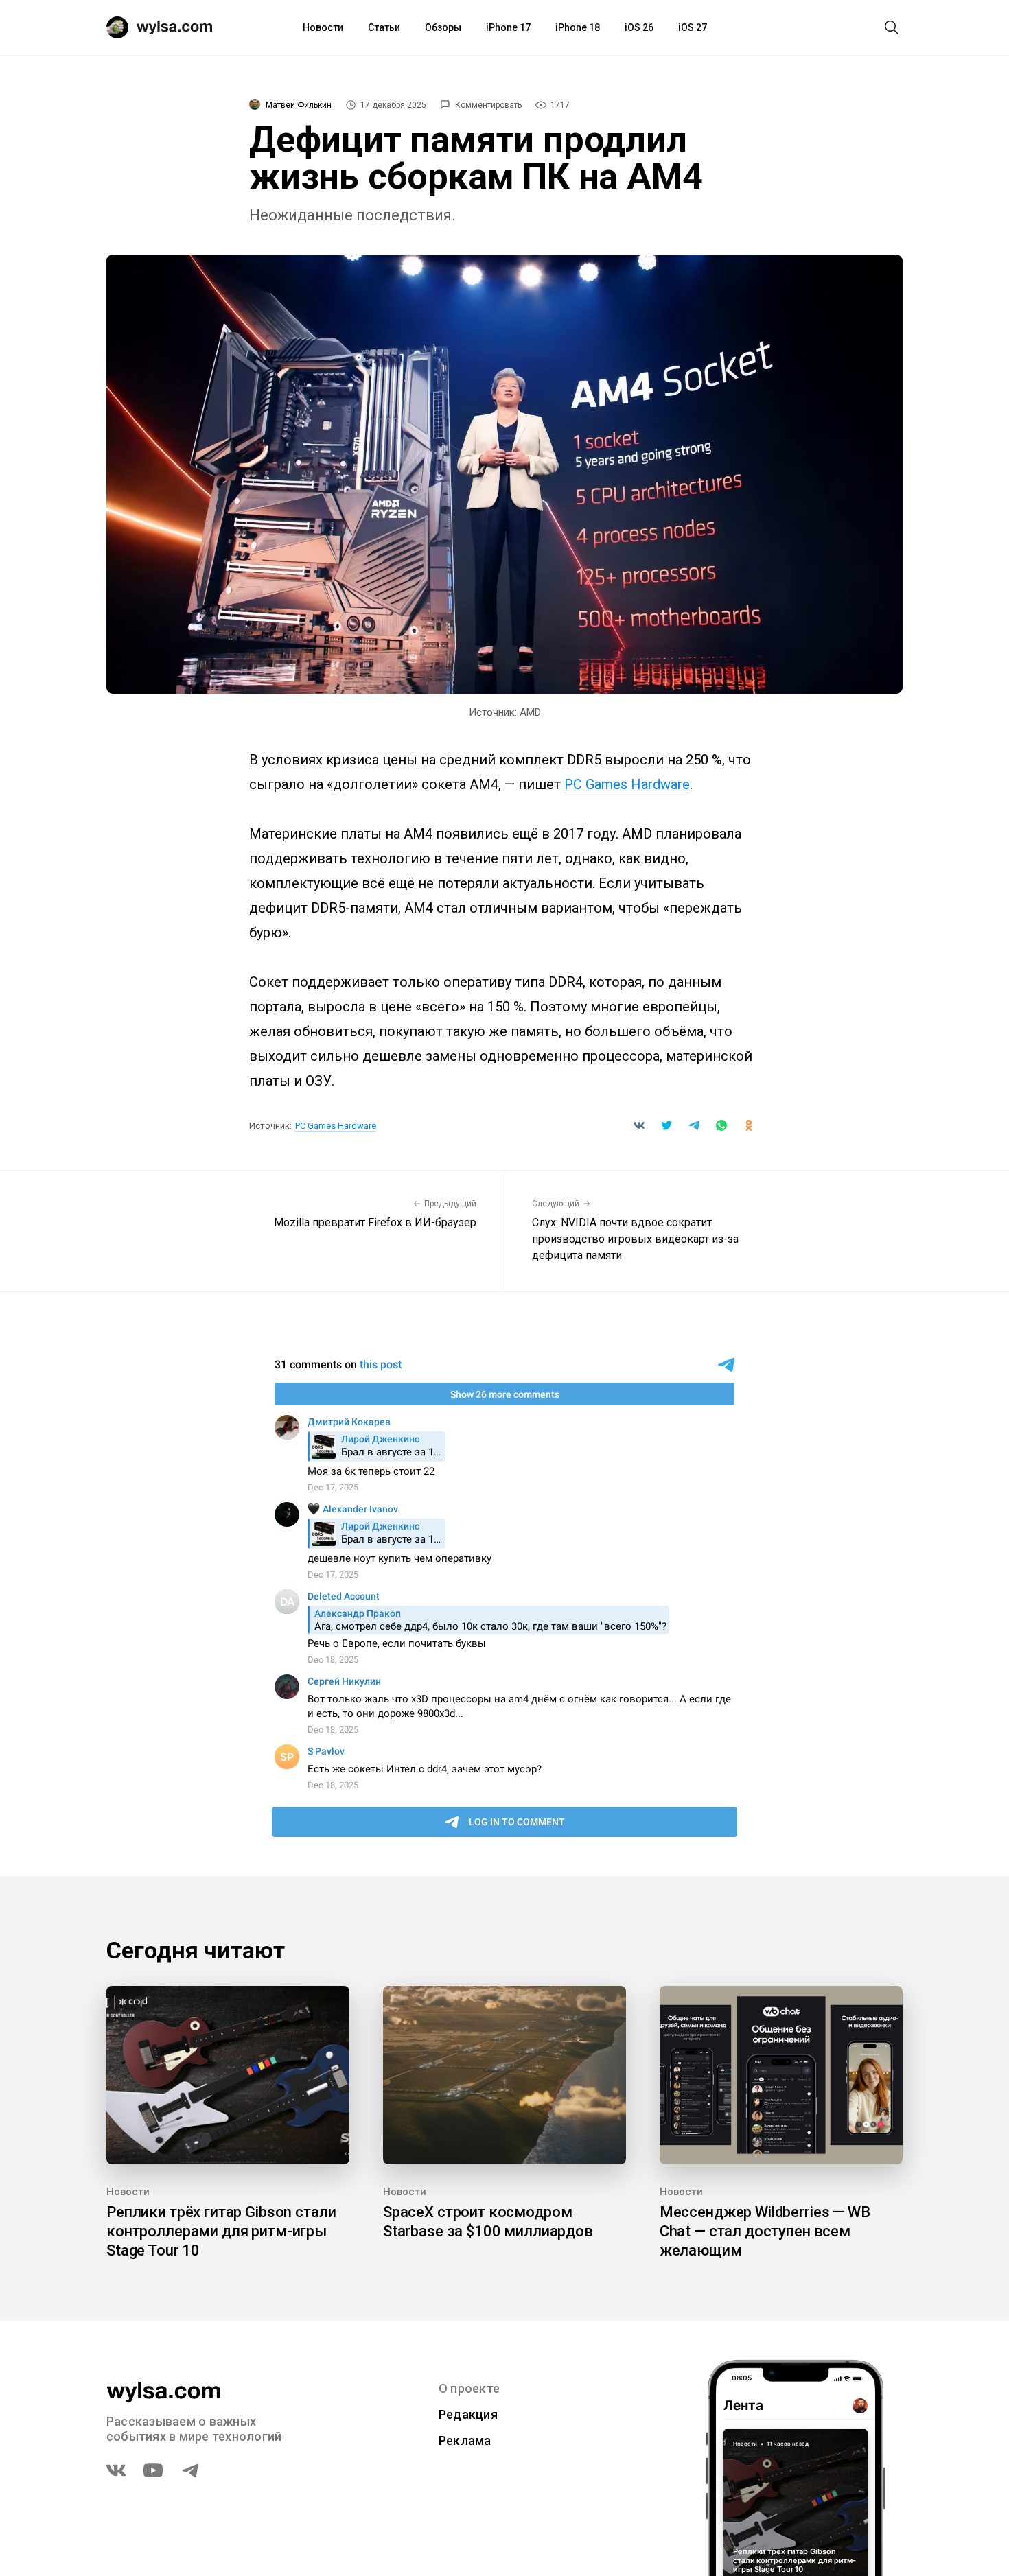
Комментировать (488, 105)
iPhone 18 (578, 27)
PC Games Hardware (627, 784)
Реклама (465, 2440)
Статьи (384, 27)
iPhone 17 (508, 27)
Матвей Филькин (299, 105)
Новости (323, 27)
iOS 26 (639, 27)
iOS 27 (693, 27)
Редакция (468, 2414)
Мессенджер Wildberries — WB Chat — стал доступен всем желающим (765, 2231)
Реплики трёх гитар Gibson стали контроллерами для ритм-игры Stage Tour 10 (221, 2231)
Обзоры (443, 27)
